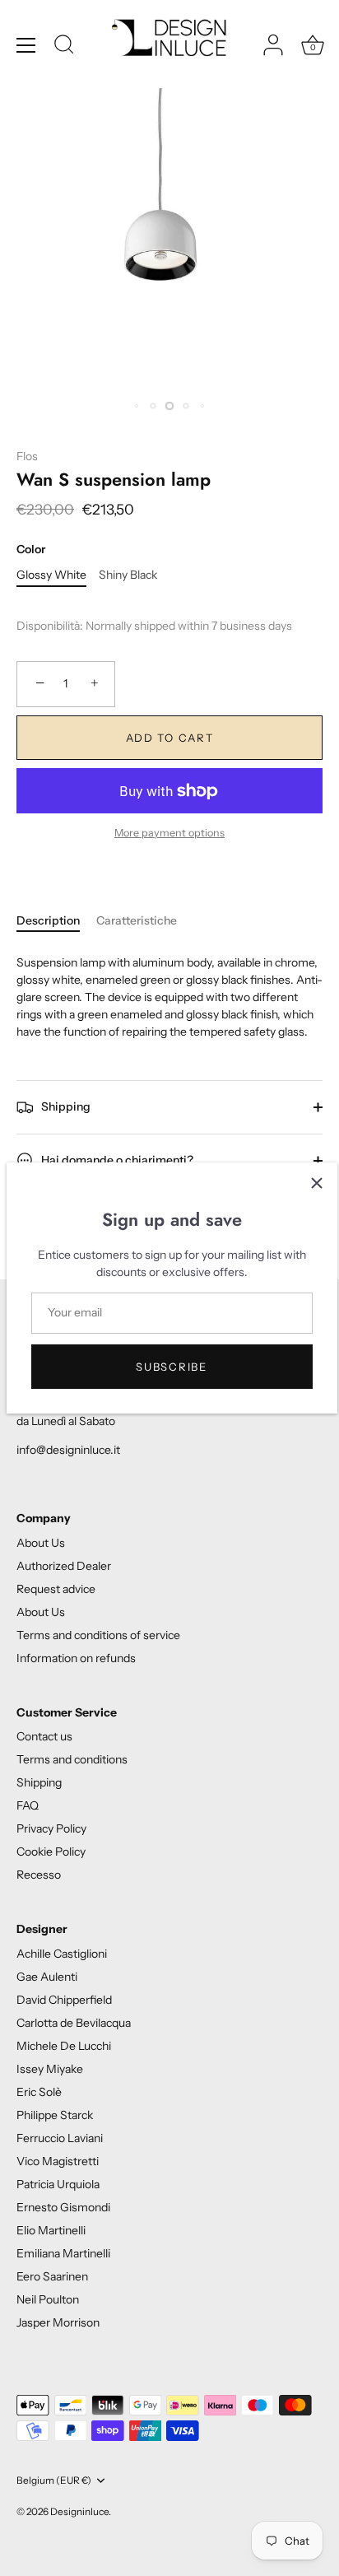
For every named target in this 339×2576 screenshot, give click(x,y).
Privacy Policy (51, 1828)
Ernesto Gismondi (63, 2207)
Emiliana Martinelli (63, 2253)
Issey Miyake (50, 2069)
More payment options (169, 833)
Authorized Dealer (64, 1566)
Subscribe (171, 1367)
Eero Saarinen (52, 2276)
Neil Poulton (48, 2299)
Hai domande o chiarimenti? (116, 1159)
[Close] (317, 1183)
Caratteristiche (137, 920)
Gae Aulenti (47, 1977)
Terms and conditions (72, 1759)
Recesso (39, 1875)
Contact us (44, 1736)
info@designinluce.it (68, 1450)
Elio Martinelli (51, 2230)
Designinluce (79, 2511)
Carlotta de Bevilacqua (74, 2023)
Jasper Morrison (58, 2322)
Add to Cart (170, 738)
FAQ (28, 1805)
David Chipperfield (64, 2000)
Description (48, 920)
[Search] (64, 47)
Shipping (65, 1106)
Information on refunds (76, 1658)
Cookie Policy (51, 1852)
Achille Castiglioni (62, 1954)
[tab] (56, 921)
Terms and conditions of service (98, 1635)
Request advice (56, 1589)
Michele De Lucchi (64, 2046)
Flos (27, 456)
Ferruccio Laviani (60, 2138)
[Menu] (26, 45)
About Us (41, 1543)
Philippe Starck (55, 2115)
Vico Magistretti (58, 2161)
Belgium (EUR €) (54, 2481)
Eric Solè (39, 2092)
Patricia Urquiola (58, 2184)
